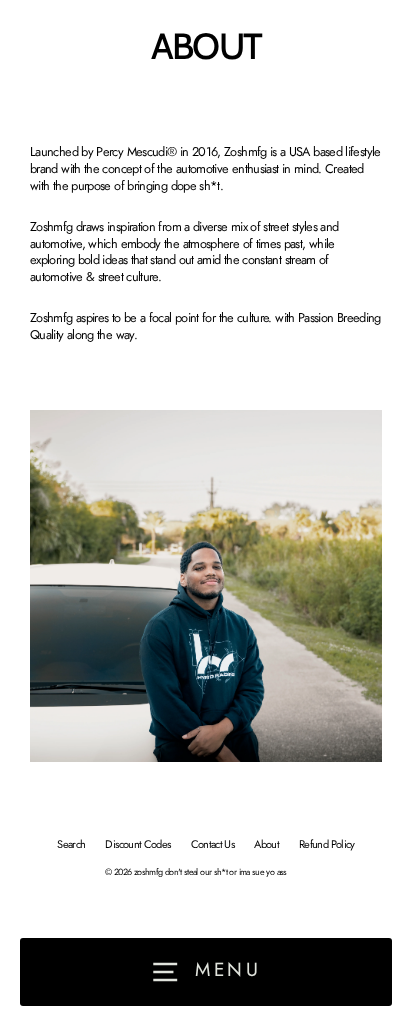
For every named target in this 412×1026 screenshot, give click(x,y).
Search (71, 844)
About (266, 844)
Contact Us (213, 844)
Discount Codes (137, 844)
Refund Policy (327, 844)
